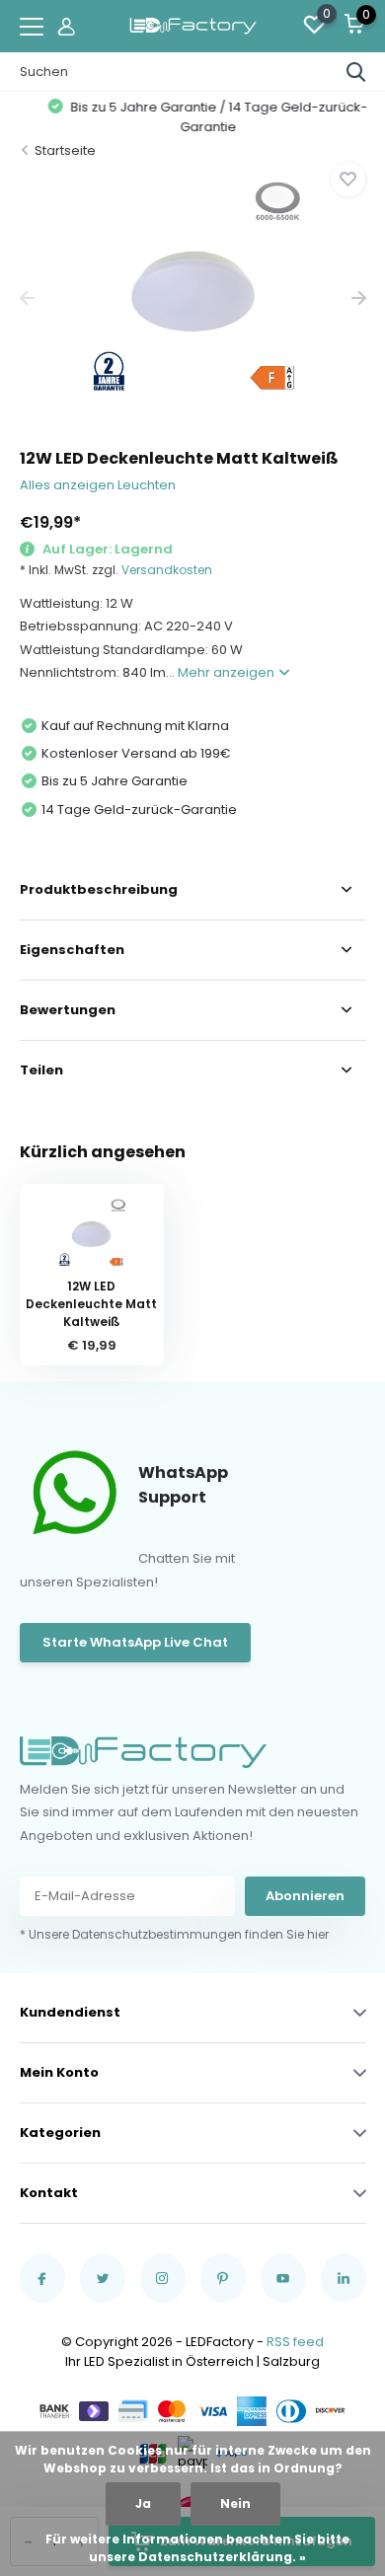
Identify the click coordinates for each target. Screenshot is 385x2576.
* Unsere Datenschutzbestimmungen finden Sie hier (174, 1934)
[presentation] (27, 298)
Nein (235, 2503)
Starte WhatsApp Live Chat (135, 1642)
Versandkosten (167, 570)
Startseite (65, 150)
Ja (143, 2503)
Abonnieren (305, 1896)
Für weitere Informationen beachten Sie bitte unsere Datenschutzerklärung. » (197, 2548)
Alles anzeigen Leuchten (98, 485)
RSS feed (295, 2342)
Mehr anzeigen (228, 672)
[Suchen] (356, 72)
